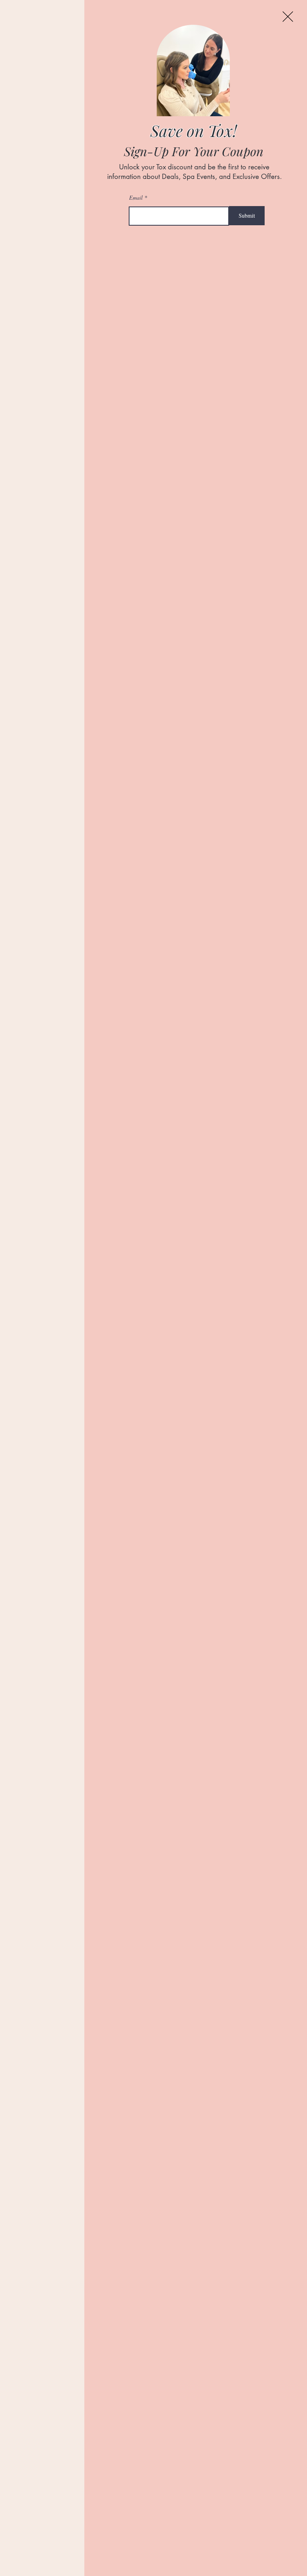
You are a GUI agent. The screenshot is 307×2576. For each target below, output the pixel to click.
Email (136, 198)
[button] (288, 17)
